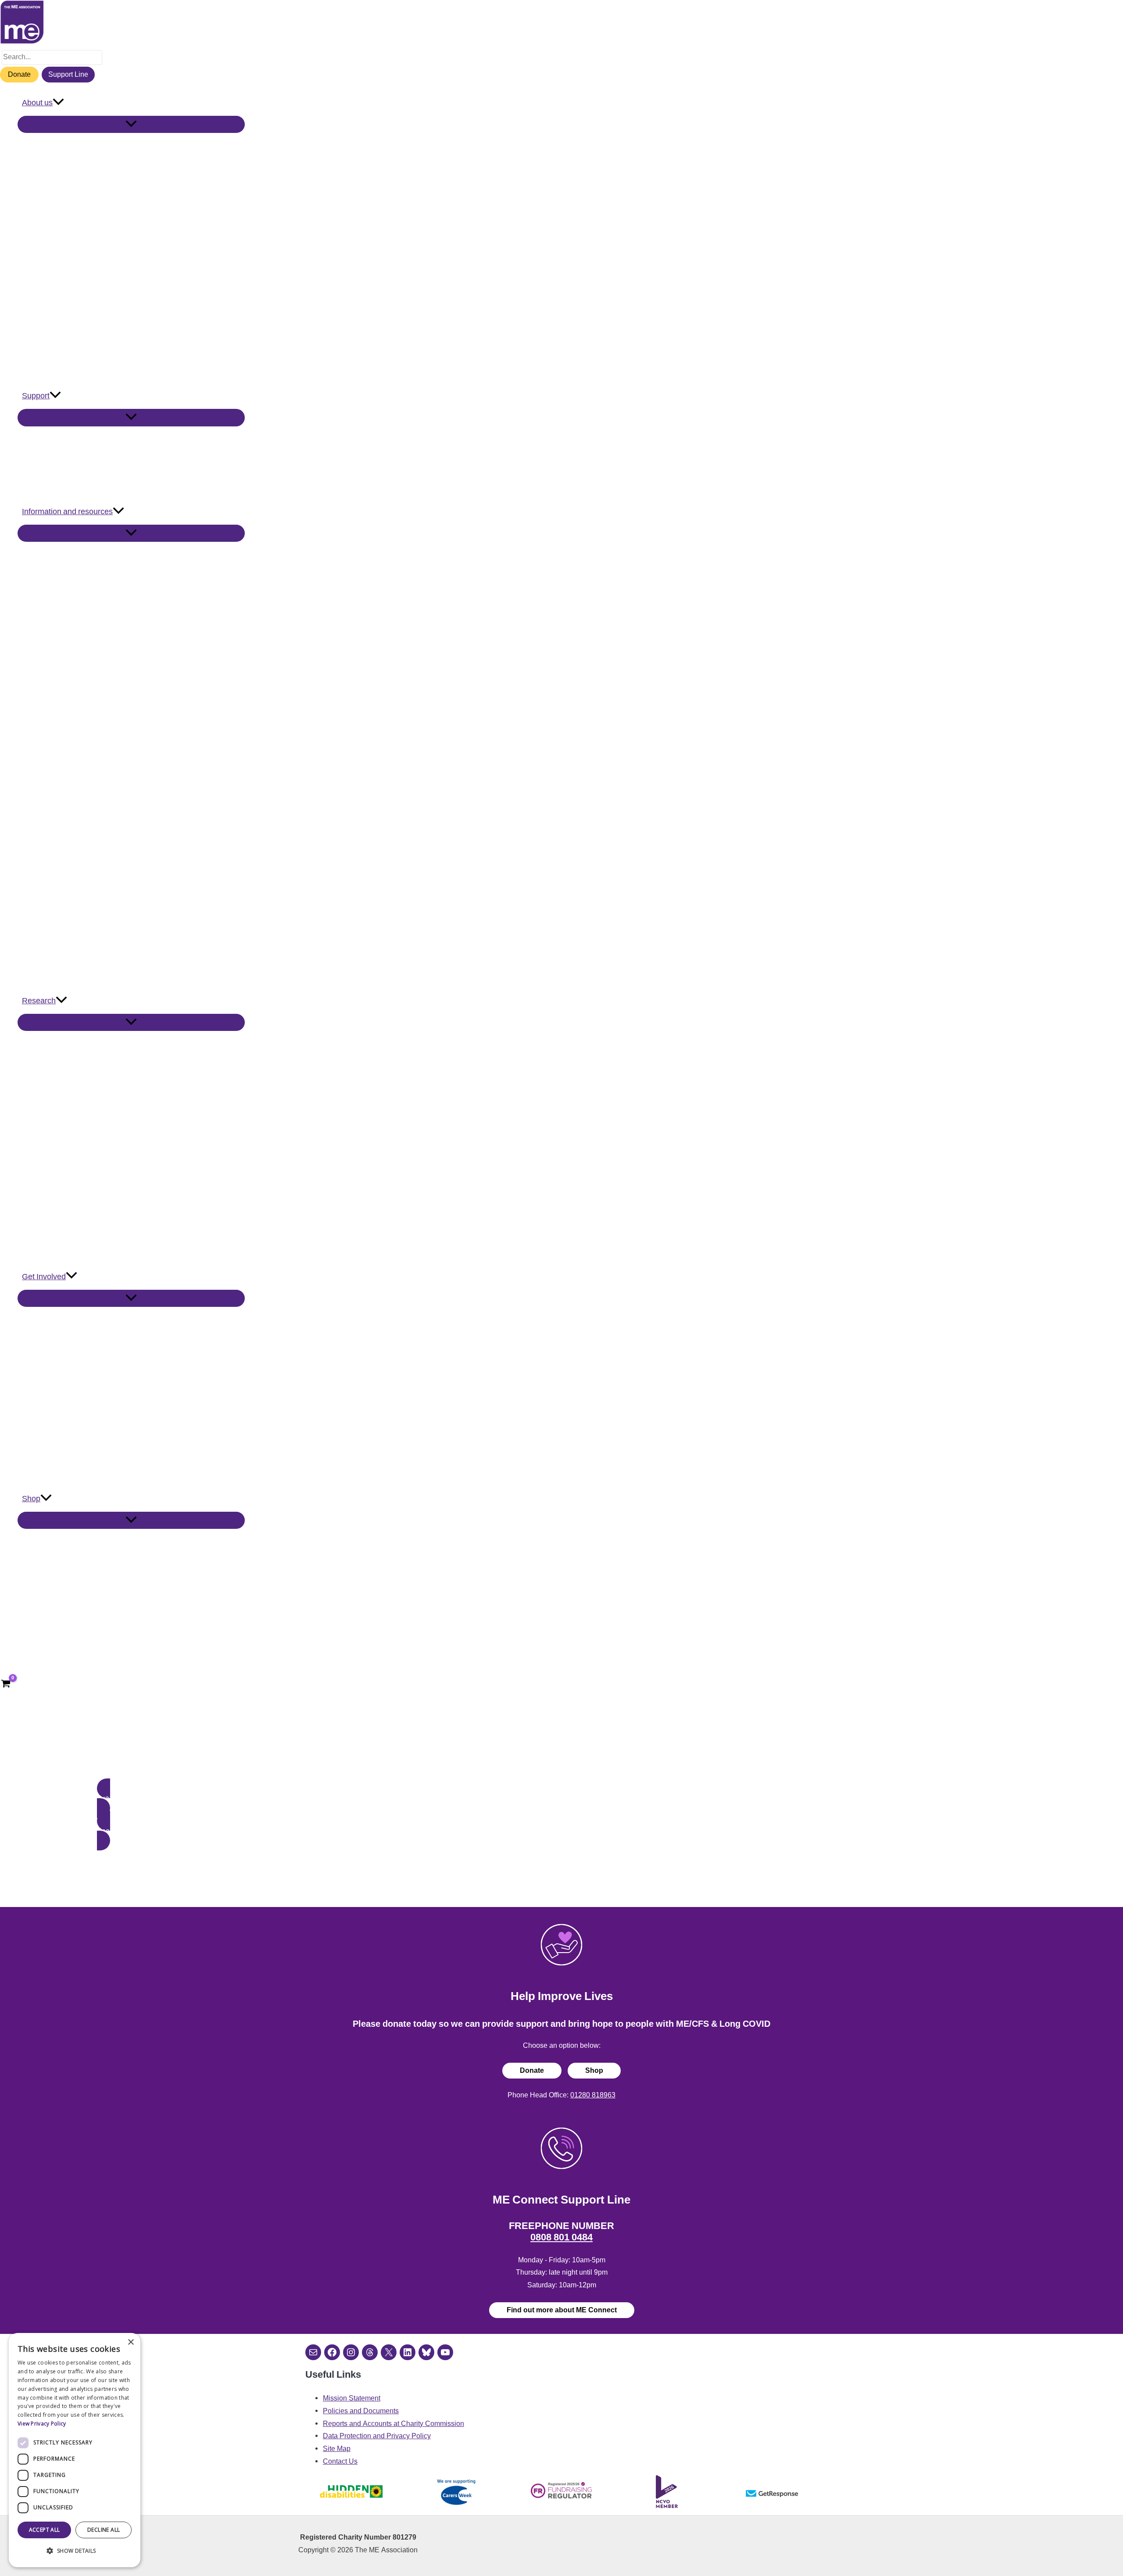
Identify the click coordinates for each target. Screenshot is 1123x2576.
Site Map (337, 2449)
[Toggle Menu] (131, 124)
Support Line (68, 74)
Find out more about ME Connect (562, 2310)
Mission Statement (352, 2398)
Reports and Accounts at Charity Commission (393, 2424)
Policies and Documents (361, 2411)
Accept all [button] (45, 2530)
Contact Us (340, 2461)
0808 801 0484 (561, 2237)
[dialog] (75, 2450)
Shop (594, 2070)
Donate (19, 74)
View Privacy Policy (42, 2424)
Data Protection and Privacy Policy (377, 2436)
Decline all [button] (104, 2530)
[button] (58, 103)
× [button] (131, 2342)
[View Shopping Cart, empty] (6, 1685)
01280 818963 (593, 2095)
